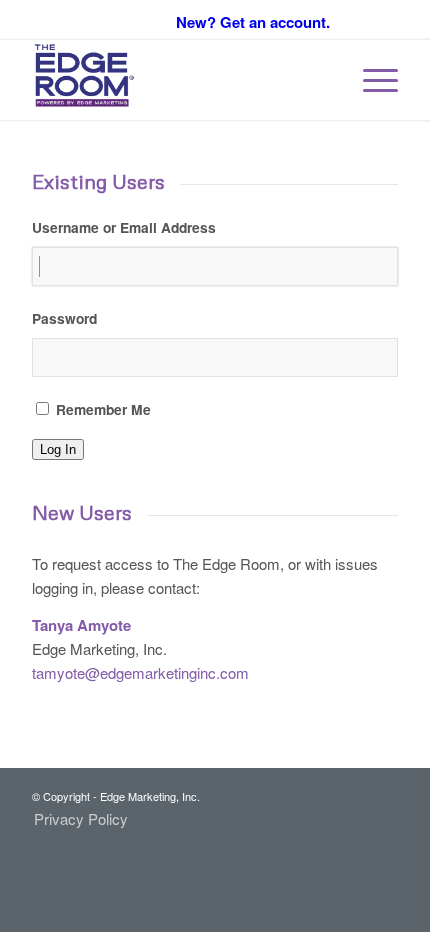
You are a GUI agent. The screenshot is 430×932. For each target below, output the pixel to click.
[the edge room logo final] (178, 80)
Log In (58, 449)
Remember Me (103, 409)
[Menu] (370, 80)
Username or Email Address (124, 227)
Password (64, 318)
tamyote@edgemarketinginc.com (140, 672)
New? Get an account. (253, 22)
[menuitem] (370, 80)
